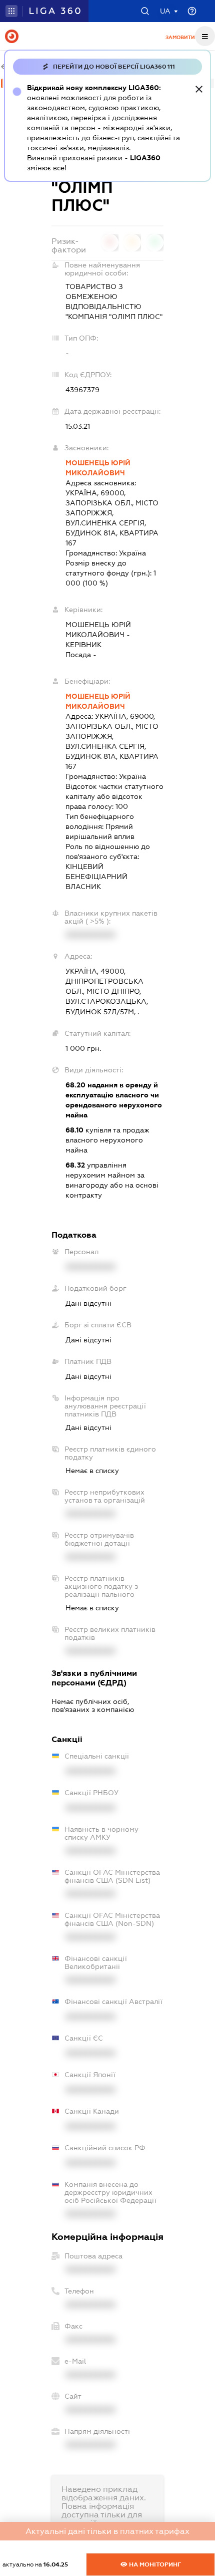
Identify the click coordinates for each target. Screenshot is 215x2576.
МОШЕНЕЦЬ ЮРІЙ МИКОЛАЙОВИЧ (98, 468)
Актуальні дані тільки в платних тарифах (107, 2531)
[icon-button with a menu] (205, 36)
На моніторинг (154, 2564)
